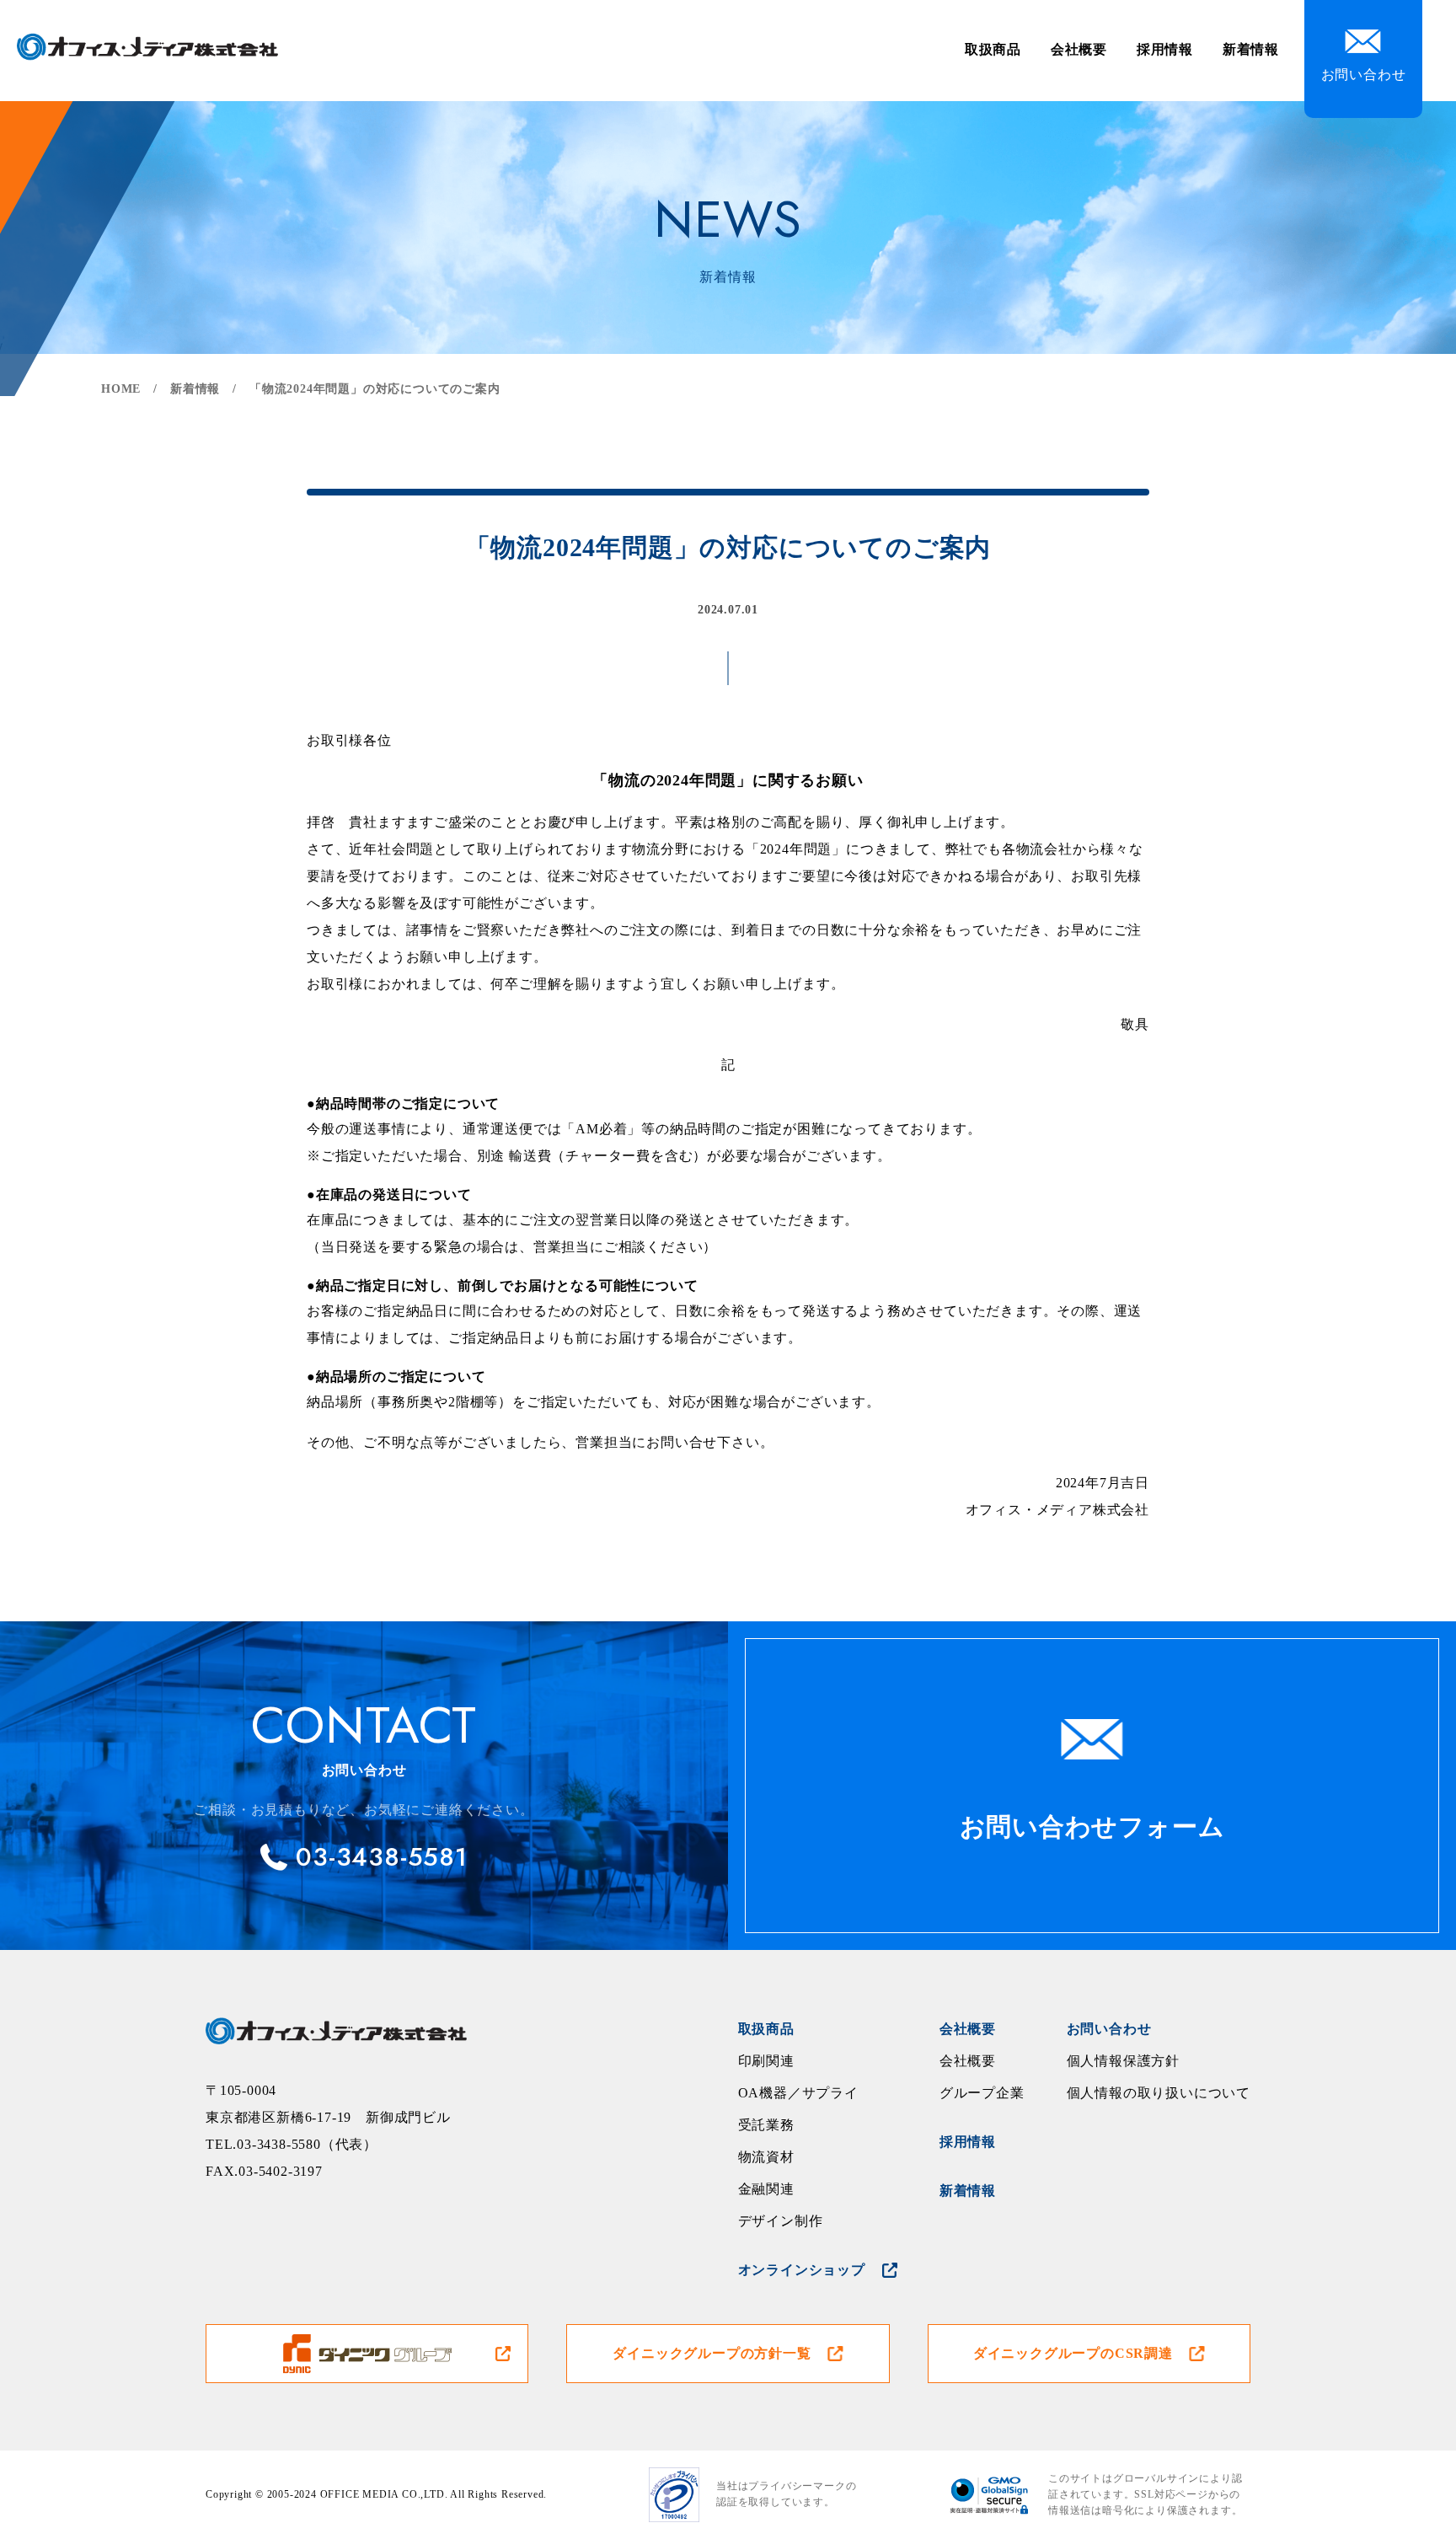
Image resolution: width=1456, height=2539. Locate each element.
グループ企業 (982, 2093)
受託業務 (766, 2125)
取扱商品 (993, 49)
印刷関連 (766, 2061)
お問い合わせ (1109, 2029)
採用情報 (1165, 49)
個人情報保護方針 (1123, 2061)
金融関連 (766, 2189)
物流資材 (766, 2157)
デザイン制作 (781, 2221)
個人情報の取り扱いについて (1159, 2093)
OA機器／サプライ (798, 2093)
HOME (121, 389)
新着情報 (1251, 49)
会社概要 (1079, 49)
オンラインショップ (802, 2270)
